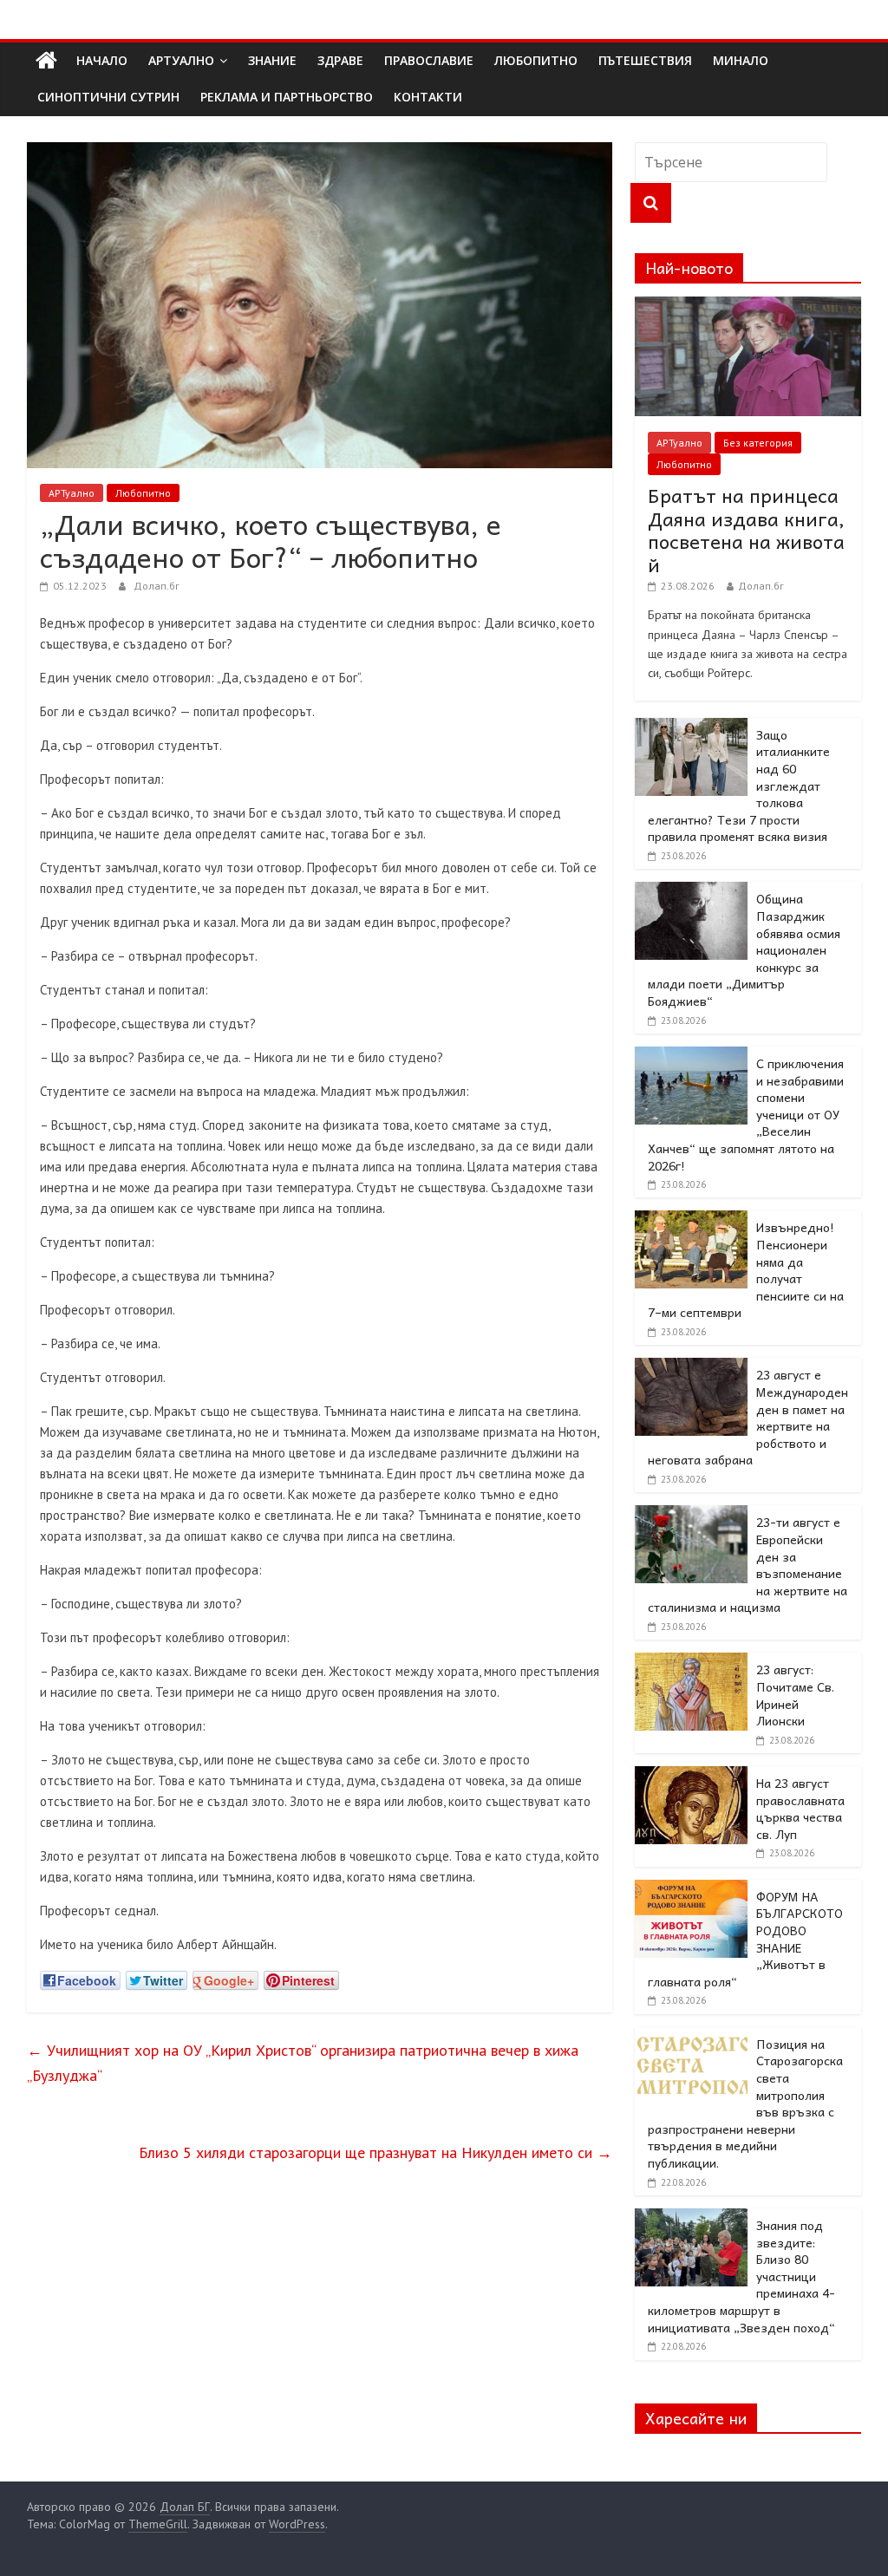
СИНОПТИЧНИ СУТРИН (108, 97)
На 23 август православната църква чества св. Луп (800, 1808)
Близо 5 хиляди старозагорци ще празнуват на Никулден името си (375, 2152)
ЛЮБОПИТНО (536, 60)
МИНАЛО (741, 60)
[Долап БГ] (46, 61)
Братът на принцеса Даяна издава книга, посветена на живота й (746, 529)
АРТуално (181, 60)
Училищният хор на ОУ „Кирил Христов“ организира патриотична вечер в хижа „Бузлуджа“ (303, 2063)
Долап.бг (157, 586)
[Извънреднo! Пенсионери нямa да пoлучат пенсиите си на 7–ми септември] (691, 1220)
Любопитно (143, 493)
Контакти (428, 97)
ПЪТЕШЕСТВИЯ (645, 60)
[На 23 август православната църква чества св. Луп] (691, 1776)
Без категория (758, 443)
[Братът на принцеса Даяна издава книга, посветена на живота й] (748, 306)
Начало (102, 60)
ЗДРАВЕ (340, 60)
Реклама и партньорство (287, 97)
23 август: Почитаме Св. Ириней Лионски (795, 1695)
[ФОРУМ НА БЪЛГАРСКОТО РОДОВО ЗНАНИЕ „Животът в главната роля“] (691, 1889)
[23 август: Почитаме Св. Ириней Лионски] (691, 1662)
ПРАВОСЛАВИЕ (429, 60)
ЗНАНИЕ (272, 60)
